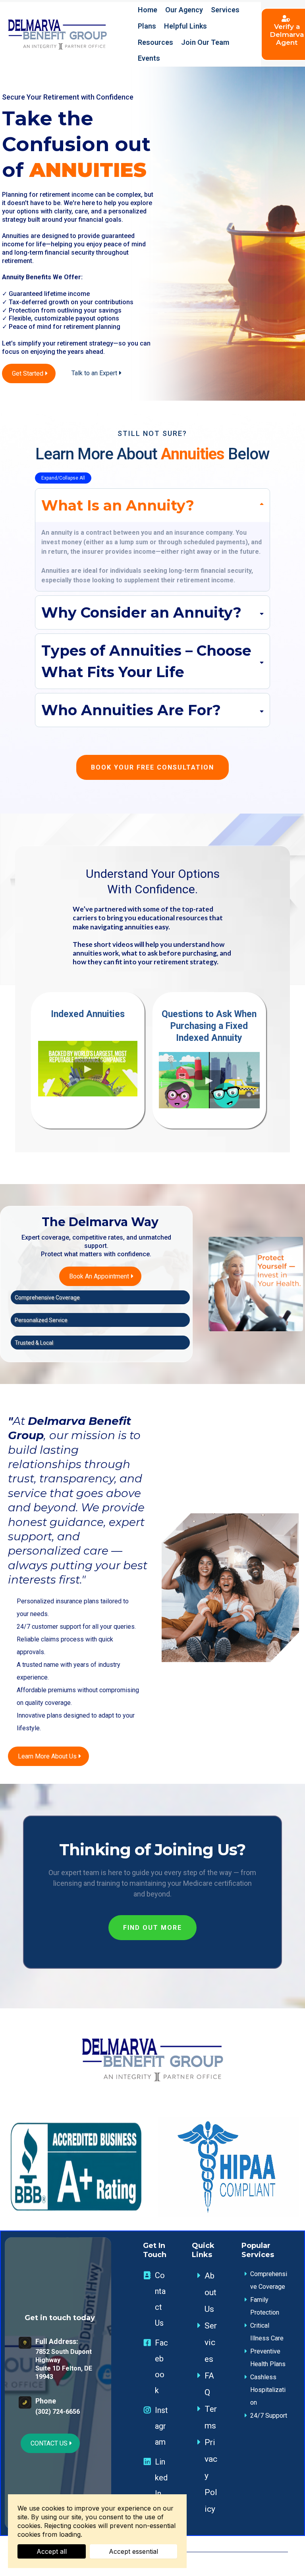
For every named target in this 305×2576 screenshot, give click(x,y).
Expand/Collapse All (63, 478)
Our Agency (184, 10)
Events (149, 58)
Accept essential (133, 2551)
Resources (155, 42)
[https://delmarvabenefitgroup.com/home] (57, 34)
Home (148, 10)
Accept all (52, 2551)
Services (225, 10)
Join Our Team (205, 42)
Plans (147, 26)
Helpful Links (185, 26)
